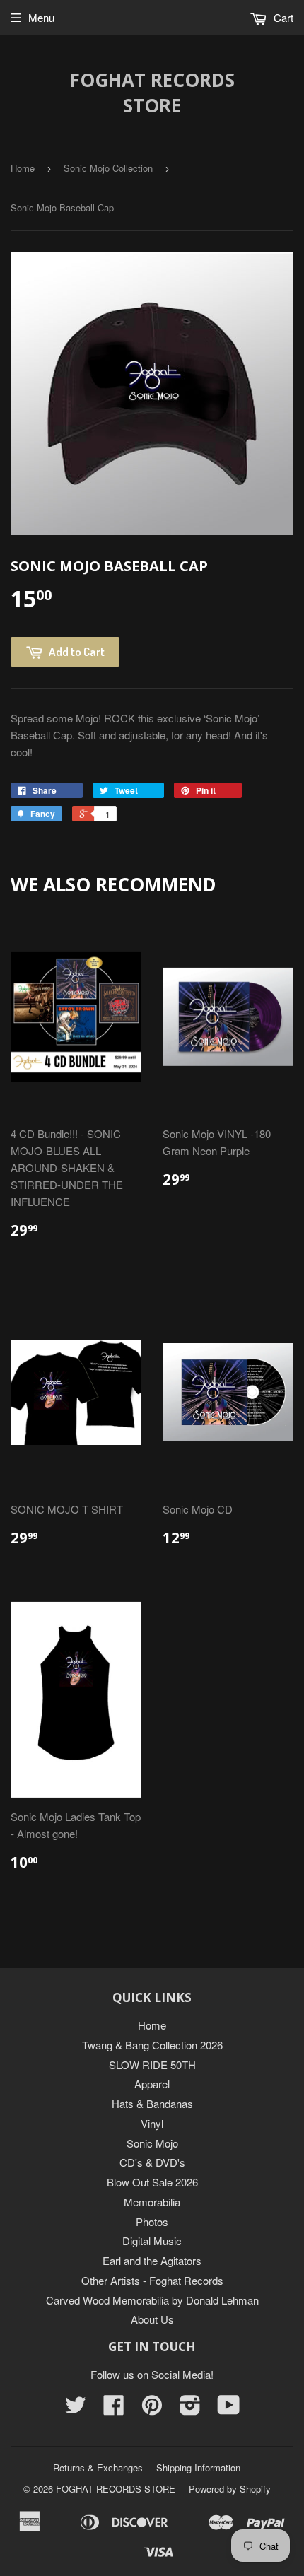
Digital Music (152, 2241)
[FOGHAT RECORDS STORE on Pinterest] (152, 2409)
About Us (152, 2319)
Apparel (152, 2084)
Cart (282, 17)
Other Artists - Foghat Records (152, 2280)
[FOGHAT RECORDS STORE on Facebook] (114, 2409)
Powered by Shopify (230, 2489)
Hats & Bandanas (152, 2103)
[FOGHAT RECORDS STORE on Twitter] (76, 2409)
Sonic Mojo (152, 2143)
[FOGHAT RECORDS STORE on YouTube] (229, 2409)
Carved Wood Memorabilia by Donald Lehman (152, 2300)
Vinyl (152, 2123)
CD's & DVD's (152, 2162)
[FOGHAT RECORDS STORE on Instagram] (190, 2409)
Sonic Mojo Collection (108, 168)
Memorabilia (152, 2202)
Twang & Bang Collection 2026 (152, 2045)
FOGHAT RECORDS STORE (152, 93)
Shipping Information (198, 2467)
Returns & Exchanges (98, 2467)
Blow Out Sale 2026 (152, 2182)
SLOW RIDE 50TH (152, 2065)
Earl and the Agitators (152, 2260)
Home (23, 168)
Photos (152, 2221)
